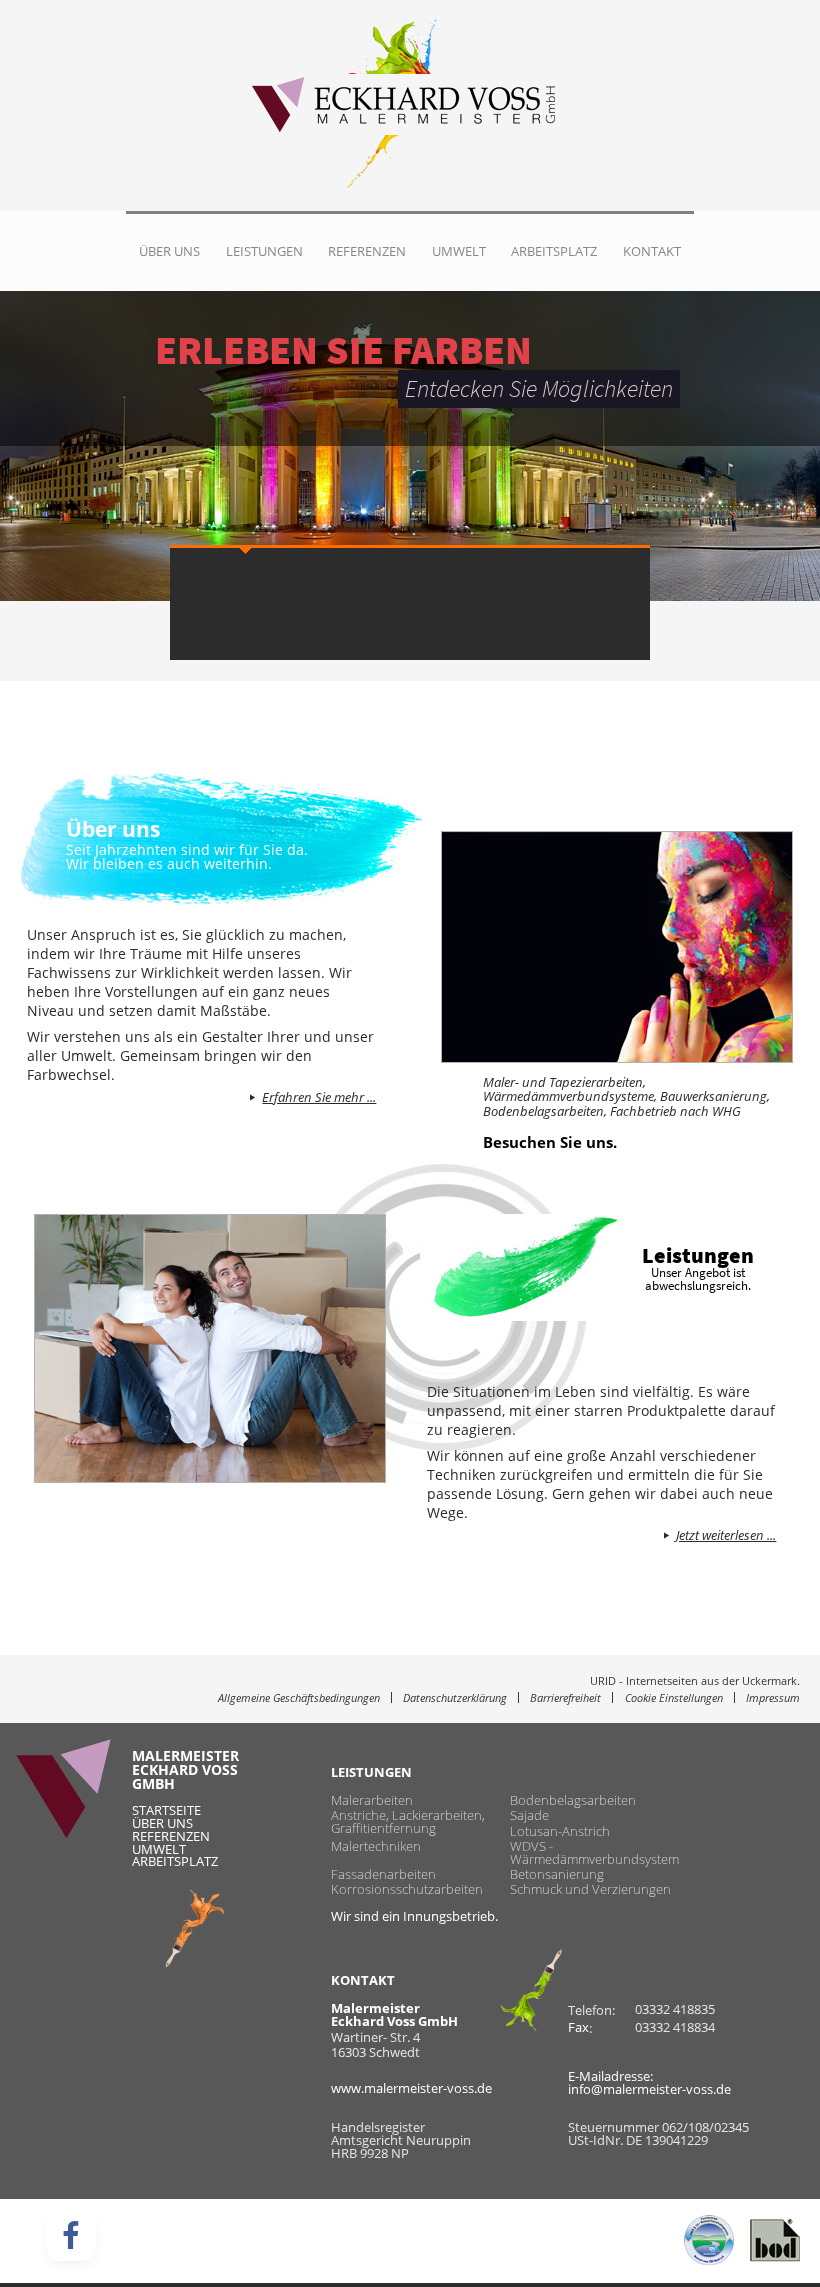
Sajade (529, 1815)
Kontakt (652, 251)
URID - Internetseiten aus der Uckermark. (695, 1681)
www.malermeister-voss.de (411, 2088)
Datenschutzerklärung (455, 1697)
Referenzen (367, 251)
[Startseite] (394, 105)
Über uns (169, 251)
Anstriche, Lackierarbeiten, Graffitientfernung (408, 1822)
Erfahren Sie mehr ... (319, 1098)
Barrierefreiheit (565, 1697)
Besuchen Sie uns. (550, 1142)
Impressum (773, 1697)
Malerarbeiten (372, 1800)
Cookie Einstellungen (674, 1697)
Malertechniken (376, 1846)
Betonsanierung (557, 1874)
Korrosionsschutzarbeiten (407, 1889)
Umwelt (459, 251)
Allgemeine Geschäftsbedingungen (299, 1697)
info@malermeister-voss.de (649, 2089)
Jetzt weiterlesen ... (726, 1536)
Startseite (166, 1810)
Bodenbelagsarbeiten (573, 1800)
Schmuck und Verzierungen (590, 1889)
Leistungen (264, 251)
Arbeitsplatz (554, 251)
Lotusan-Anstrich (560, 1830)
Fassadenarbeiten (383, 1874)
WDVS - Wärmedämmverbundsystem (594, 1853)
